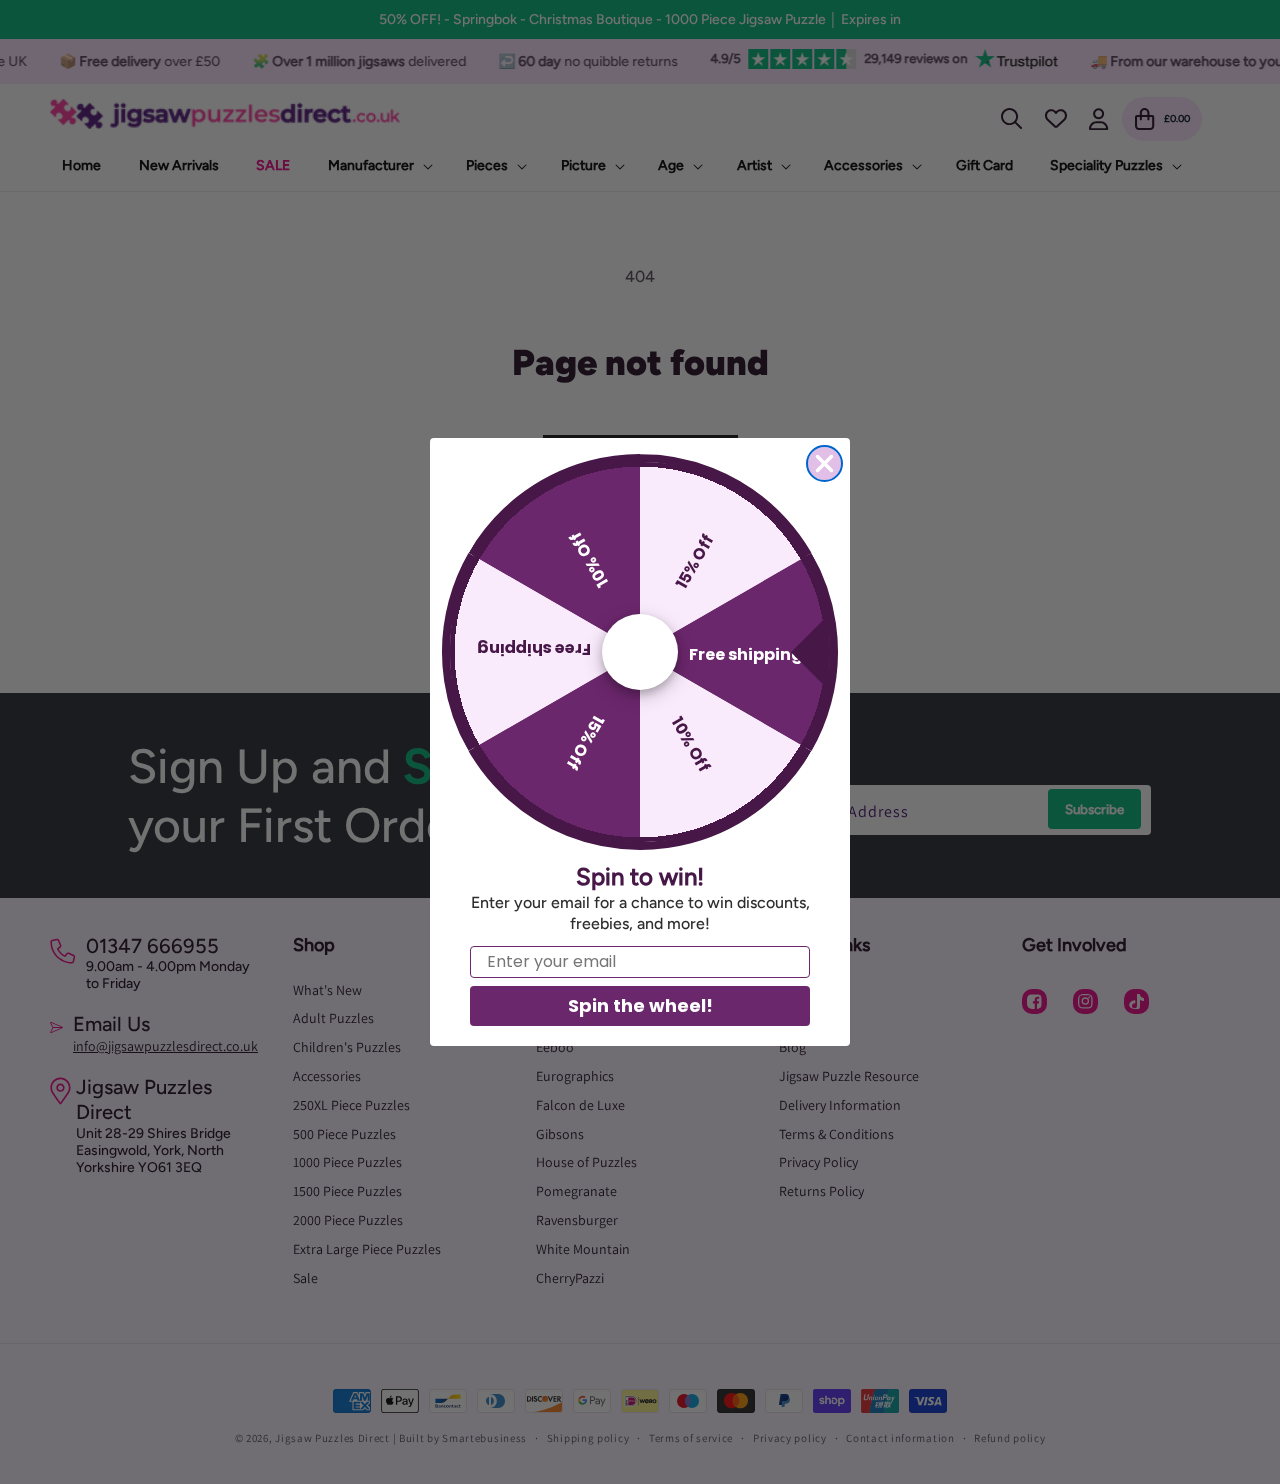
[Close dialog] (824, 463)
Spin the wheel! (640, 1005)
